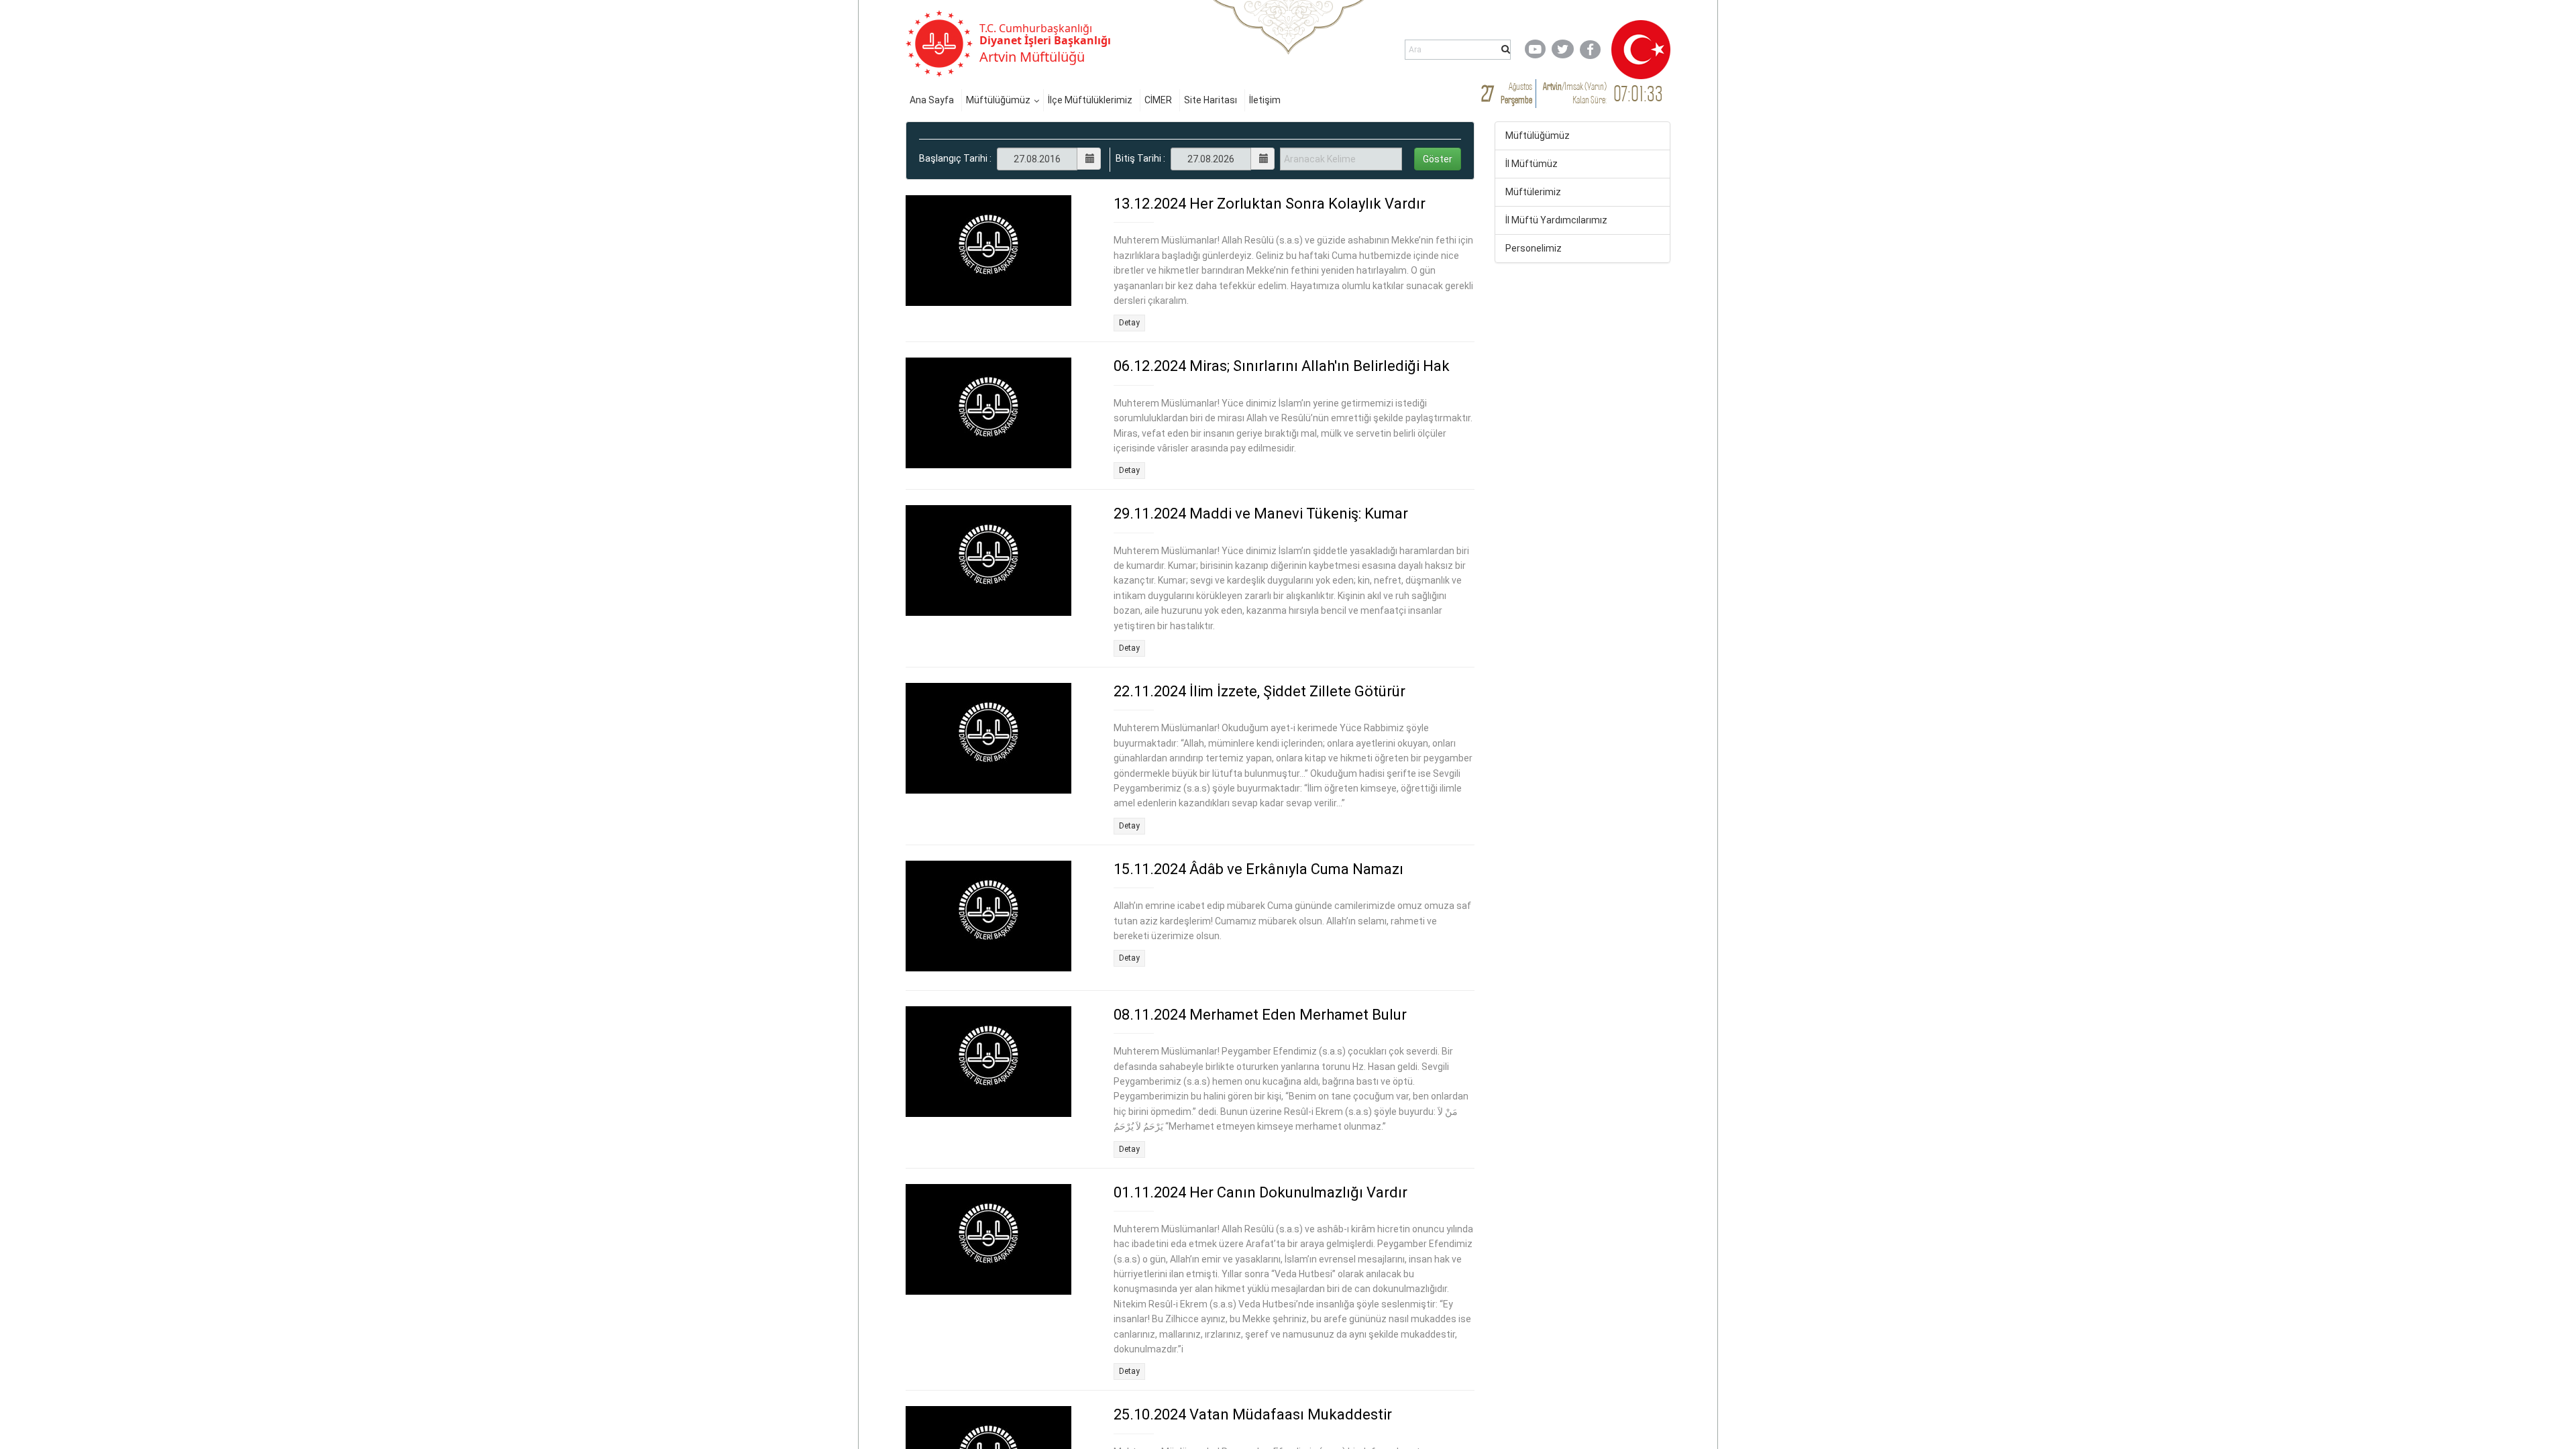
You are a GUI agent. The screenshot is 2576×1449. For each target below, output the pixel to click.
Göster (1438, 159)
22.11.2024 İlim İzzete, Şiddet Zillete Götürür (1259, 691)
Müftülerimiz (1533, 192)
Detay (1129, 323)
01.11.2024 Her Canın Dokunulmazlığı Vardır (1260, 1192)
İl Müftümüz (1532, 164)
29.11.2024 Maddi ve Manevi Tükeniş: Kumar (1261, 514)
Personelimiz (1534, 248)
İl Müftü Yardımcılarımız (1556, 220)
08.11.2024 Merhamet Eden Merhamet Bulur (1260, 1015)
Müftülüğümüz (998, 100)
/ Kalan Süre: (1575, 93)
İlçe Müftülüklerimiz (1090, 100)
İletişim (1265, 100)
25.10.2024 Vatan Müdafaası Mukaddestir (1253, 1414)
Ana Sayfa (932, 100)
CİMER (1158, 100)
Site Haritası (1211, 100)
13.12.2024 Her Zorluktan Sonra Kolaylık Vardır (1270, 204)
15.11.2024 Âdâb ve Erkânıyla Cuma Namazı (1258, 869)
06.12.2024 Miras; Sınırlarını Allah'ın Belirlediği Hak (1282, 366)
